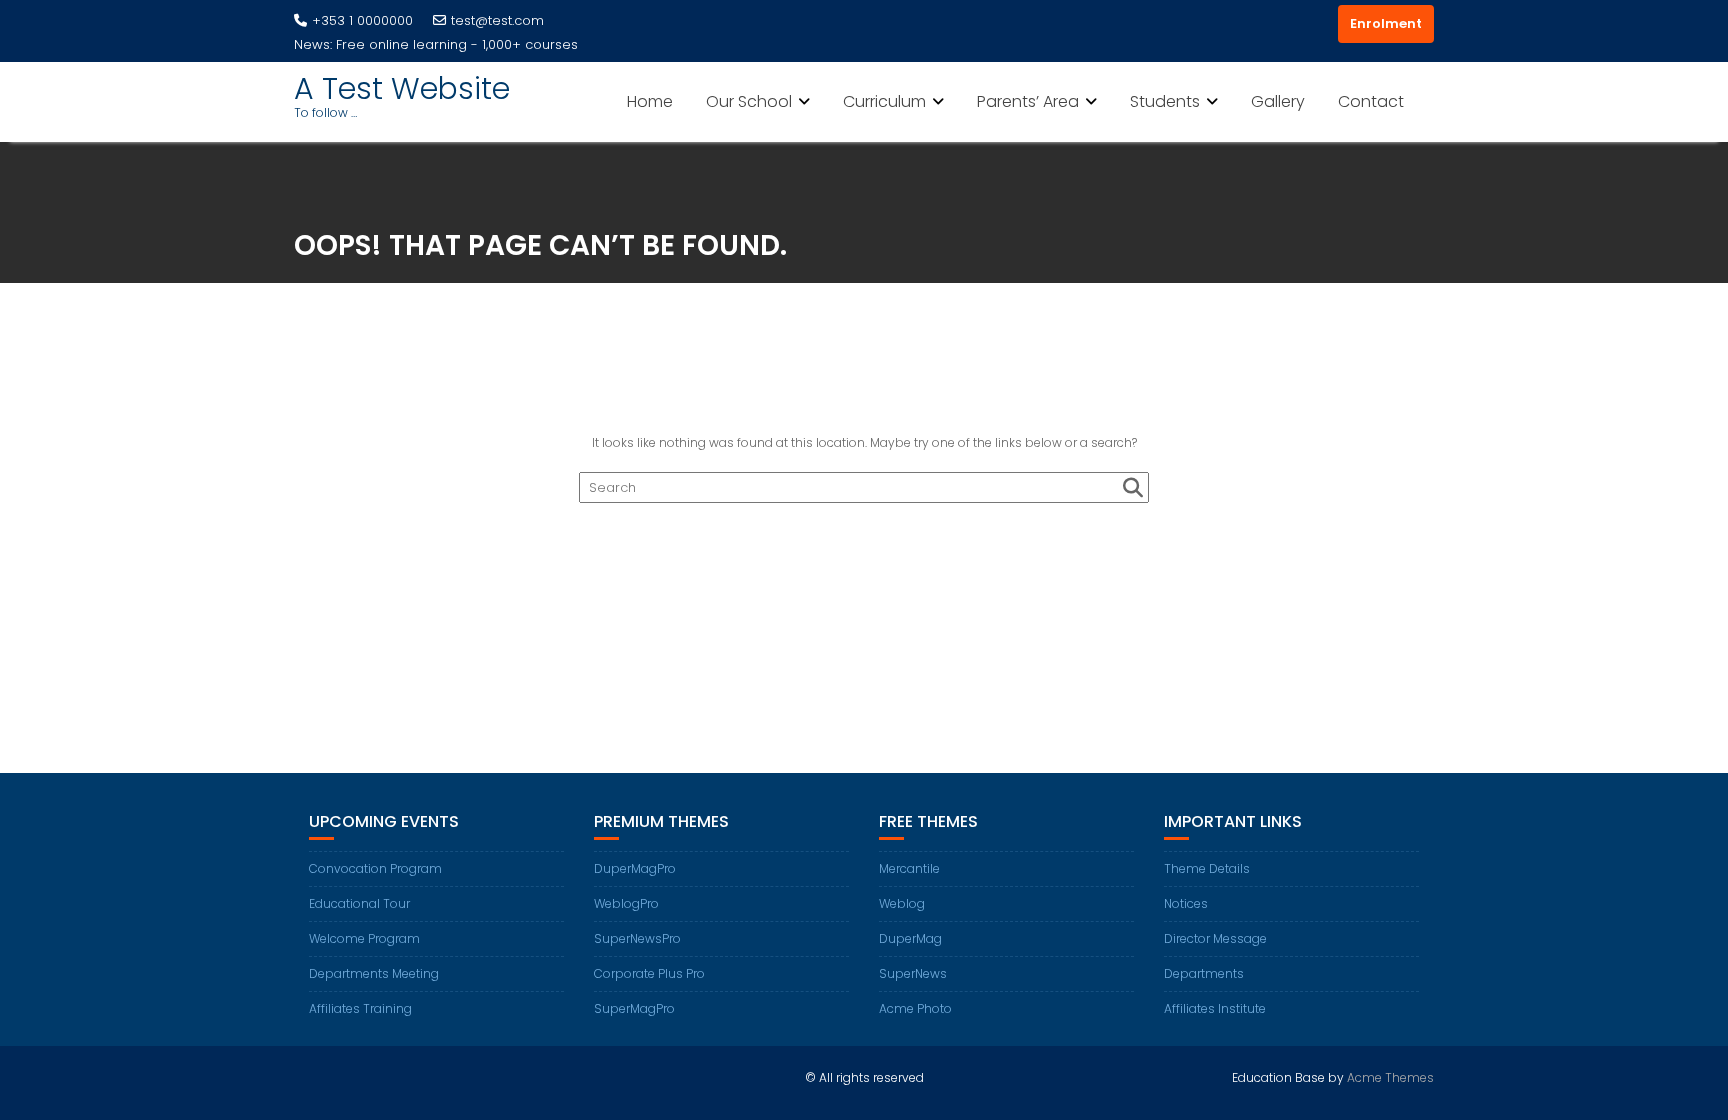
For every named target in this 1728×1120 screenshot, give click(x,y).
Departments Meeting (374, 973)
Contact (1371, 101)
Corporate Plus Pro (649, 973)
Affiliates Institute (1215, 1008)
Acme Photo (915, 1008)
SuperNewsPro (637, 938)
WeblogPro (626, 903)
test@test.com (497, 20)
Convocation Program (375, 868)
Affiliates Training (360, 1008)
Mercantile (909, 868)
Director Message (1215, 938)
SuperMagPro (634, 1008)
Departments (1204, 973)
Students (1165, 101)
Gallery (1278, 101)
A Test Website (402, 88)
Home (650, 101)
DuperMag (910, 938)
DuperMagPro (635, 868)
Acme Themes (1390, 1077)
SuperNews (913, 973)
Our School (749, 101)
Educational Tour (359, 903)
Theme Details (1207, 868)
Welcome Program (364, 938)
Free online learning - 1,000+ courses (457, 44)
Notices (1186, 903)
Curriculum (884, 101)
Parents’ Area (1028, 101)
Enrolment (1386, 23)
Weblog (902, 903)
